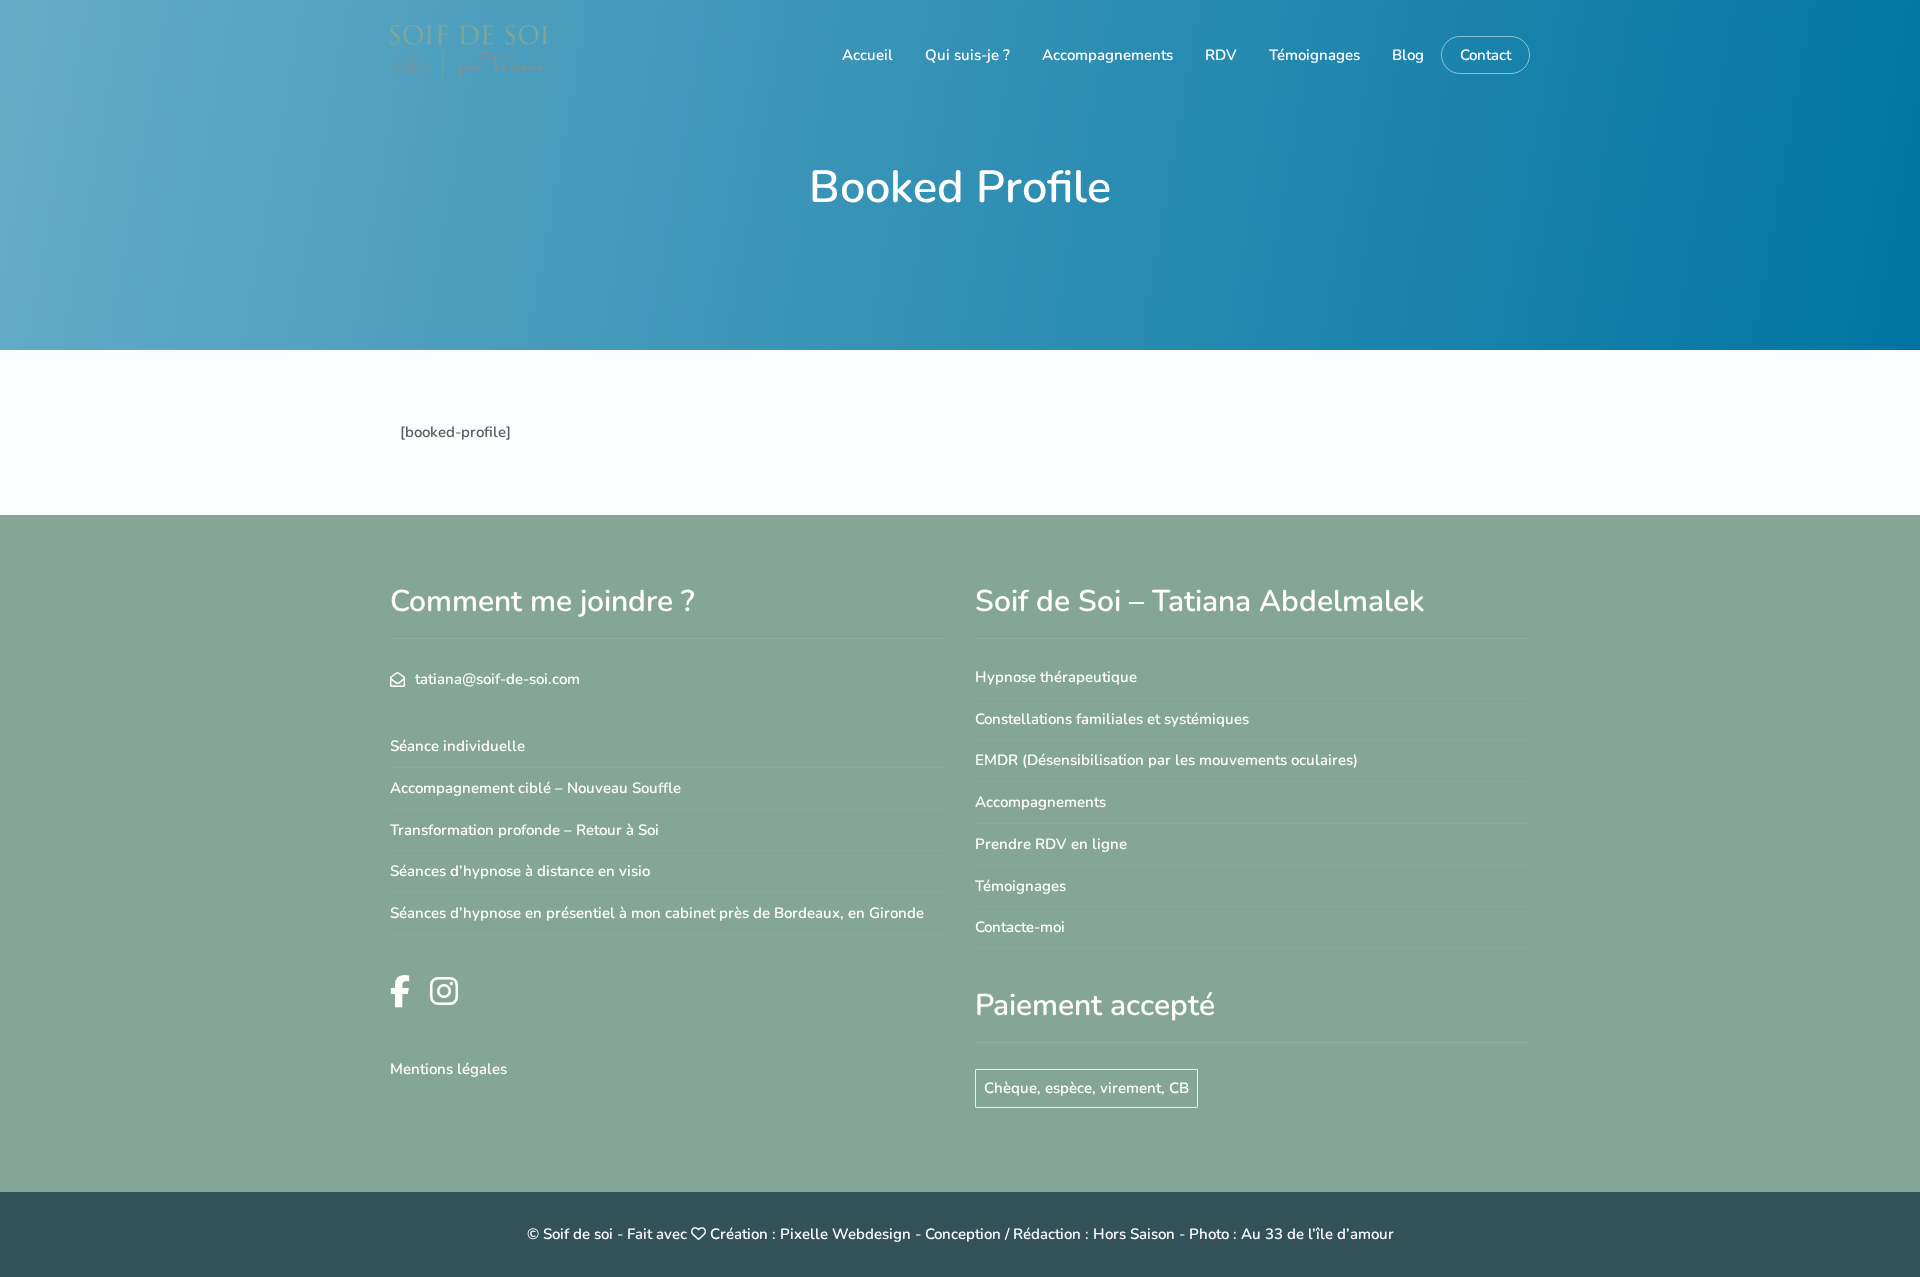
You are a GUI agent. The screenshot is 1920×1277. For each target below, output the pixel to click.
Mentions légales (448, 1069)
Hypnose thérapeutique (1056, 677)
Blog (1408, 55)
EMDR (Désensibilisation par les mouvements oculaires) (1166, 760)
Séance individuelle (457, 746)
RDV (1221, 55)
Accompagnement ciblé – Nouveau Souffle (535, 788)
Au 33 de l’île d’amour (1317, 1234)
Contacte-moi (1020, 927)
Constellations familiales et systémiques (1112, 719)
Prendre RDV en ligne (1051, 844)
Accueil (867, 55)
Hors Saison (1134, 1234)
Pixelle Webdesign (845, 1234)
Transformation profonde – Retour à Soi (524, 830)
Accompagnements (1107, 55)
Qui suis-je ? (967, 55)
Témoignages (1314, 55)
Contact (1485, 55)
